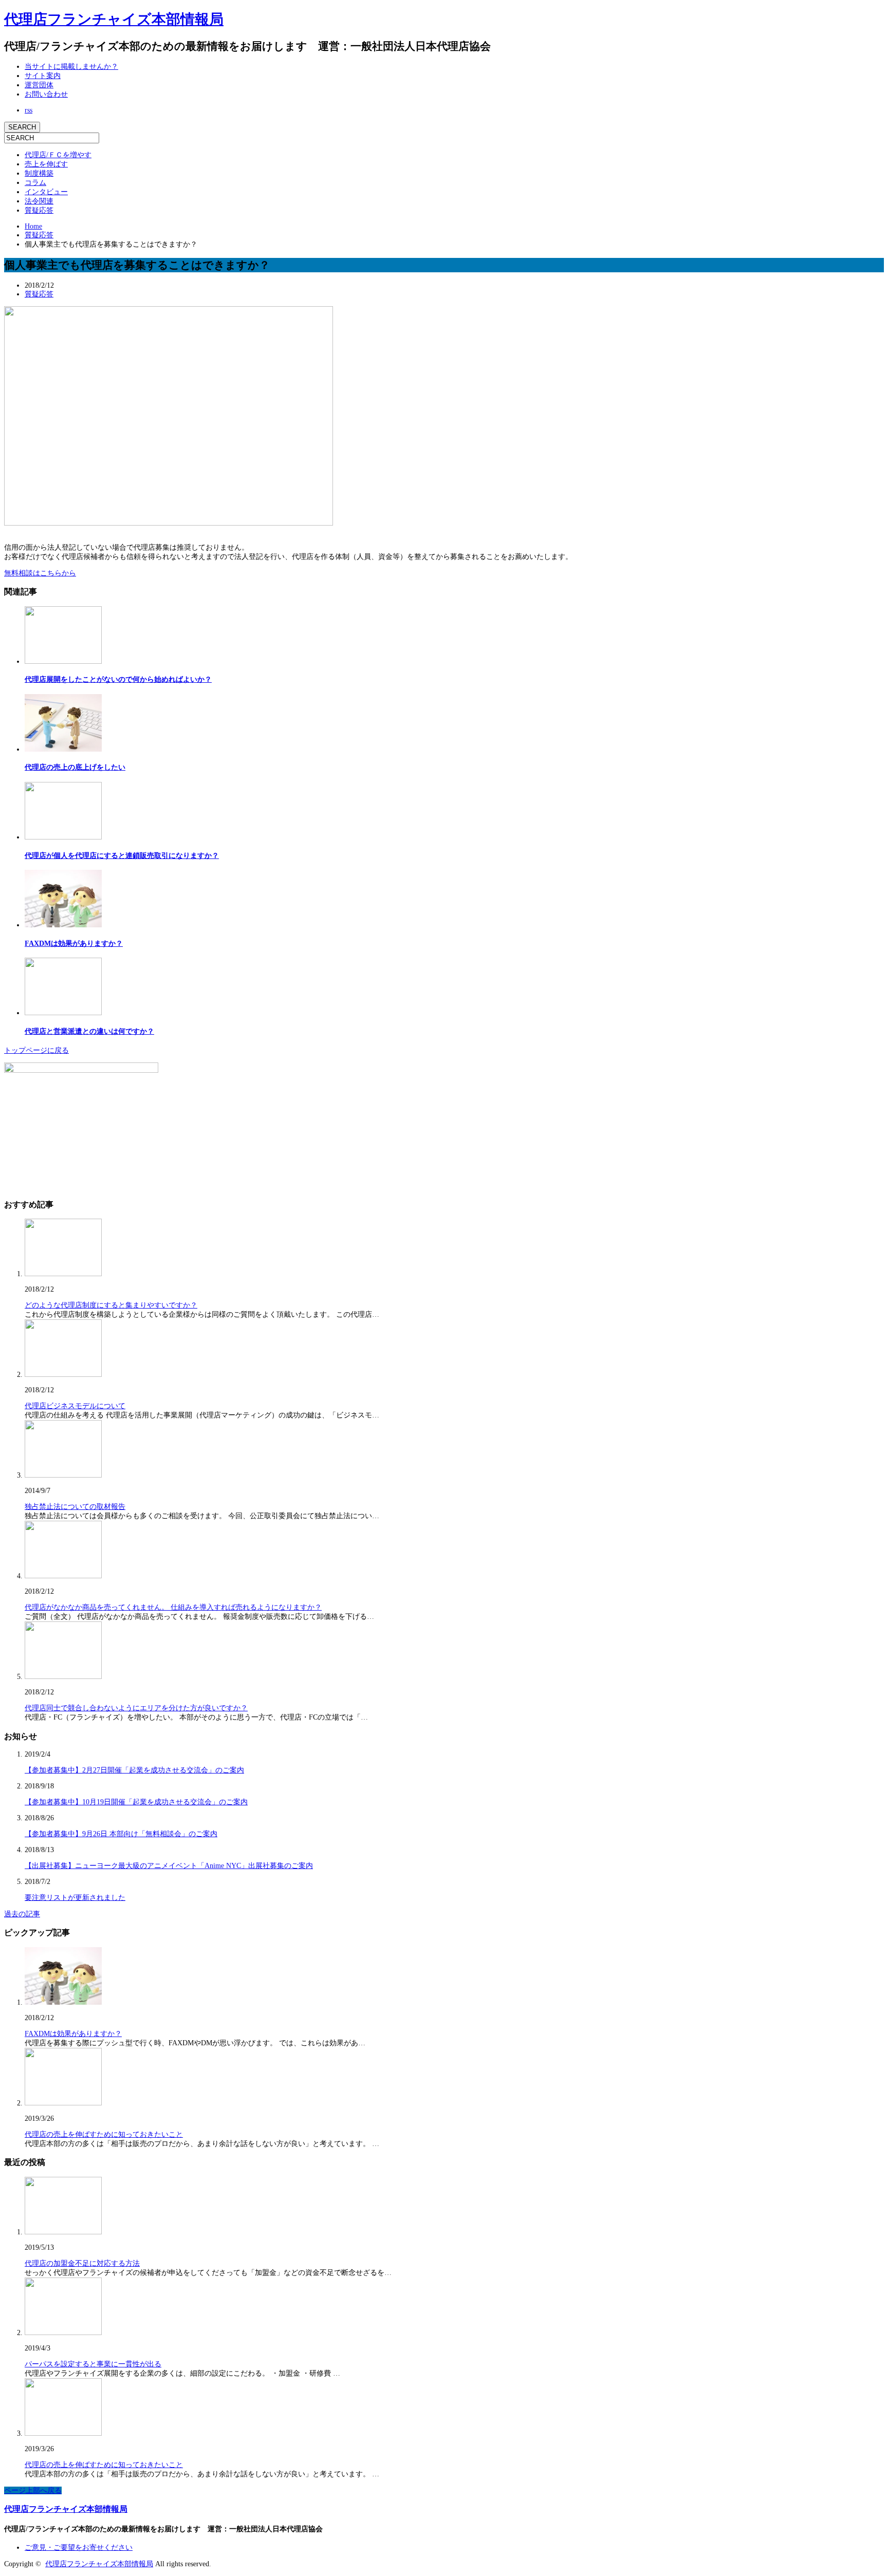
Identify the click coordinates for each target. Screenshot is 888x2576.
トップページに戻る (36, 1050)
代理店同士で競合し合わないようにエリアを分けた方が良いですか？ (136, 1708)
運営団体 (39, 85)
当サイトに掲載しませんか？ (71, 67)
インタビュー (46, 192)
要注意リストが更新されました (75, 1898)
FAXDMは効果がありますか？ (74, 944)
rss (29, 110)
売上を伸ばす (46, 164)
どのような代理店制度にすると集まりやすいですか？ (111, 1305)
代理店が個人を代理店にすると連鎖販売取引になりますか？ (122, 856)
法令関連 (39, 201)
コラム (35, 183)
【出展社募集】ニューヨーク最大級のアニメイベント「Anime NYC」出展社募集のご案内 (169, 1866)
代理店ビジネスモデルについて (75, 1406)
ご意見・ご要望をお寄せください (79, 2547)
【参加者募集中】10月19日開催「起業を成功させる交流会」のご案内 (136, 1802)
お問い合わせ (46, 94)
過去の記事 (22, 1914)
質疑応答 (39, 210)
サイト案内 (43, 76)
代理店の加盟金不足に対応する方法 (82, 2263)
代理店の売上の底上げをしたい (75, 767)
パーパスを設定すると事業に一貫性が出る (93, 2364)
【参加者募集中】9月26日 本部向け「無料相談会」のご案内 (121, 1834)
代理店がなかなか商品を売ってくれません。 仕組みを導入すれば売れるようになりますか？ (173, 1607)
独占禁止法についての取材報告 (75, 1507)
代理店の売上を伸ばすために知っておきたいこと (104, 2134)
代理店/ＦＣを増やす (58, 155)
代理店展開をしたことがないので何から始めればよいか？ (118, 679)
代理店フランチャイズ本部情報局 (114, 19)
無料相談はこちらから (40, 573)
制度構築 (39, 173)
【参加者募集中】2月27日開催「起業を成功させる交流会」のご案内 (134, 1770)
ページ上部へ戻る (33, 2490)
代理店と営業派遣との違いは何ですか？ (89, 1031)
